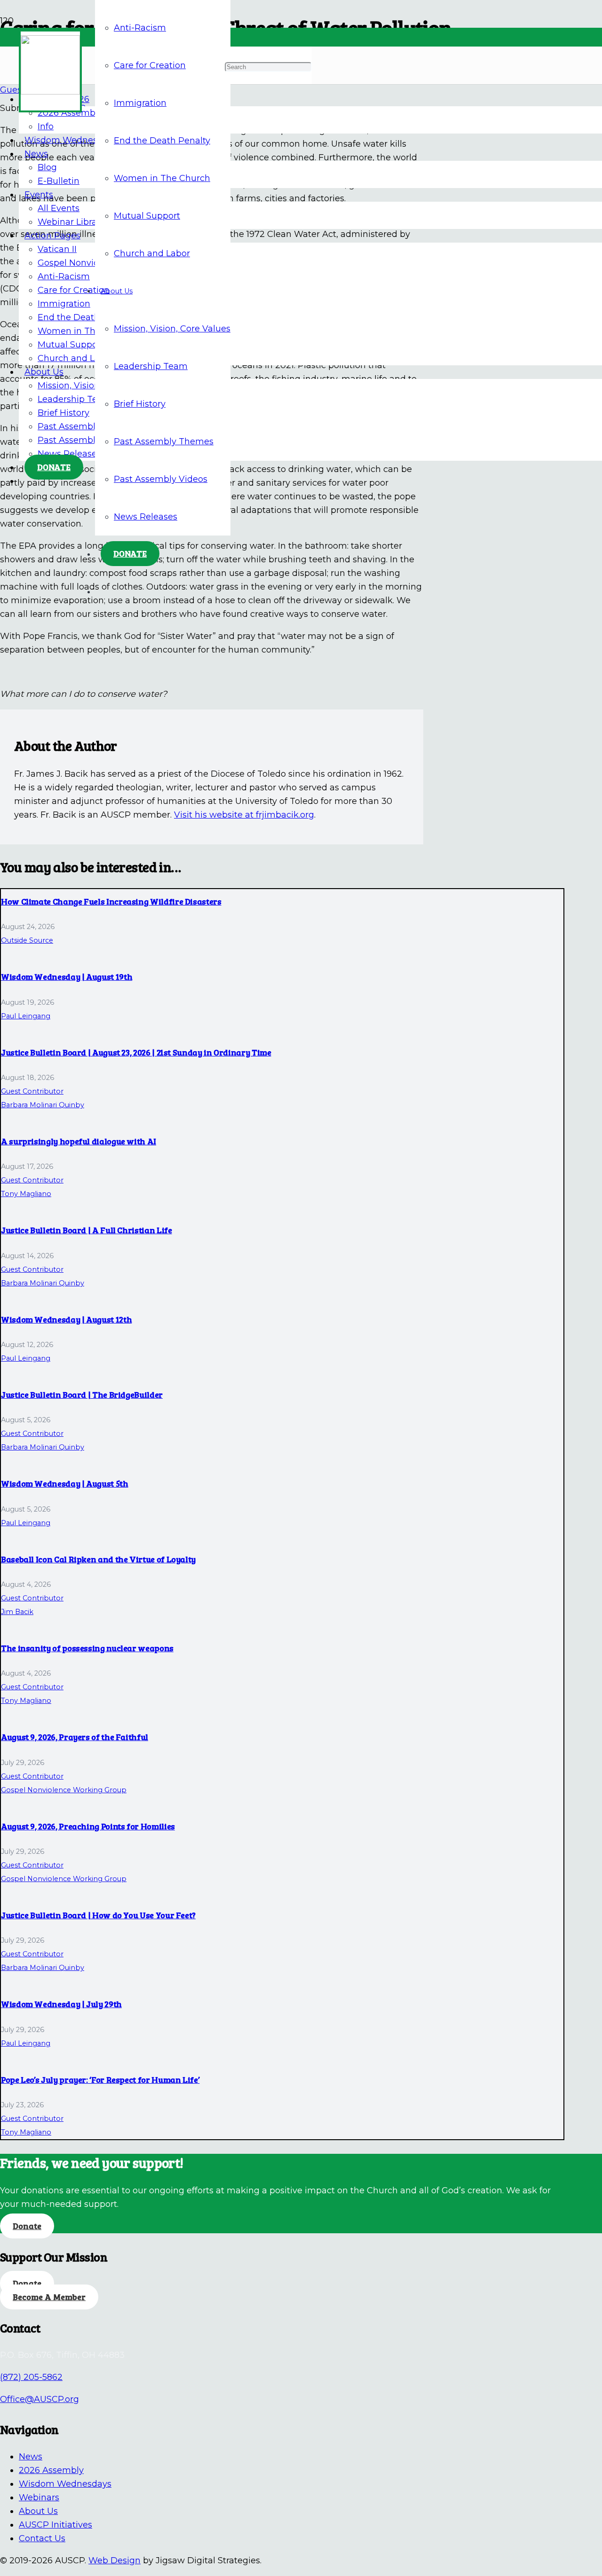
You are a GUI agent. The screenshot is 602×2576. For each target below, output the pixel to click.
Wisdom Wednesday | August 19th (67, 977)
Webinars (39, 2497)
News (31, 2457)
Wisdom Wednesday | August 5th (65, 1483)
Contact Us (42, 2538)
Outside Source (27, 940)
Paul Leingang (26, 1016)
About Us (38, 2511)
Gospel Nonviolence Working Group (64, 1790)
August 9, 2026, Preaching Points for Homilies (88, 1826)
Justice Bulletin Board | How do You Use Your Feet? (98, 1915)
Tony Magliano (26, 1194)
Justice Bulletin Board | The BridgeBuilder (82, 1394)
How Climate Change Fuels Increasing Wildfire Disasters (111, 901)
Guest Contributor (32, 1091)
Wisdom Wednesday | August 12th (66, 1319)
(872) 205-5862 (31, 2377)
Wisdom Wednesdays (65, 2484)
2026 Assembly (51, 2470)
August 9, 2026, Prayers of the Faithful (75, 1737)
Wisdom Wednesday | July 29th (61, 2004)
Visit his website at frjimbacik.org (244, 815)
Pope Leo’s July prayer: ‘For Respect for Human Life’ (100, 2080)
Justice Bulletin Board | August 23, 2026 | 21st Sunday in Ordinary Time (136, 1052)
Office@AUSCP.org (40, 2399)
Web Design (115, 2560)
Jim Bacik (17, 1612)
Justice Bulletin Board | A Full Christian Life (86, 1230)
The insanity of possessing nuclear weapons (87, 1648)
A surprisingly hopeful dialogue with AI (79, 1141)
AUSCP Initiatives (55, 2525)
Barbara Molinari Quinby (43, 1105)
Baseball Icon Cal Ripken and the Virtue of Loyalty (98, 1559)
